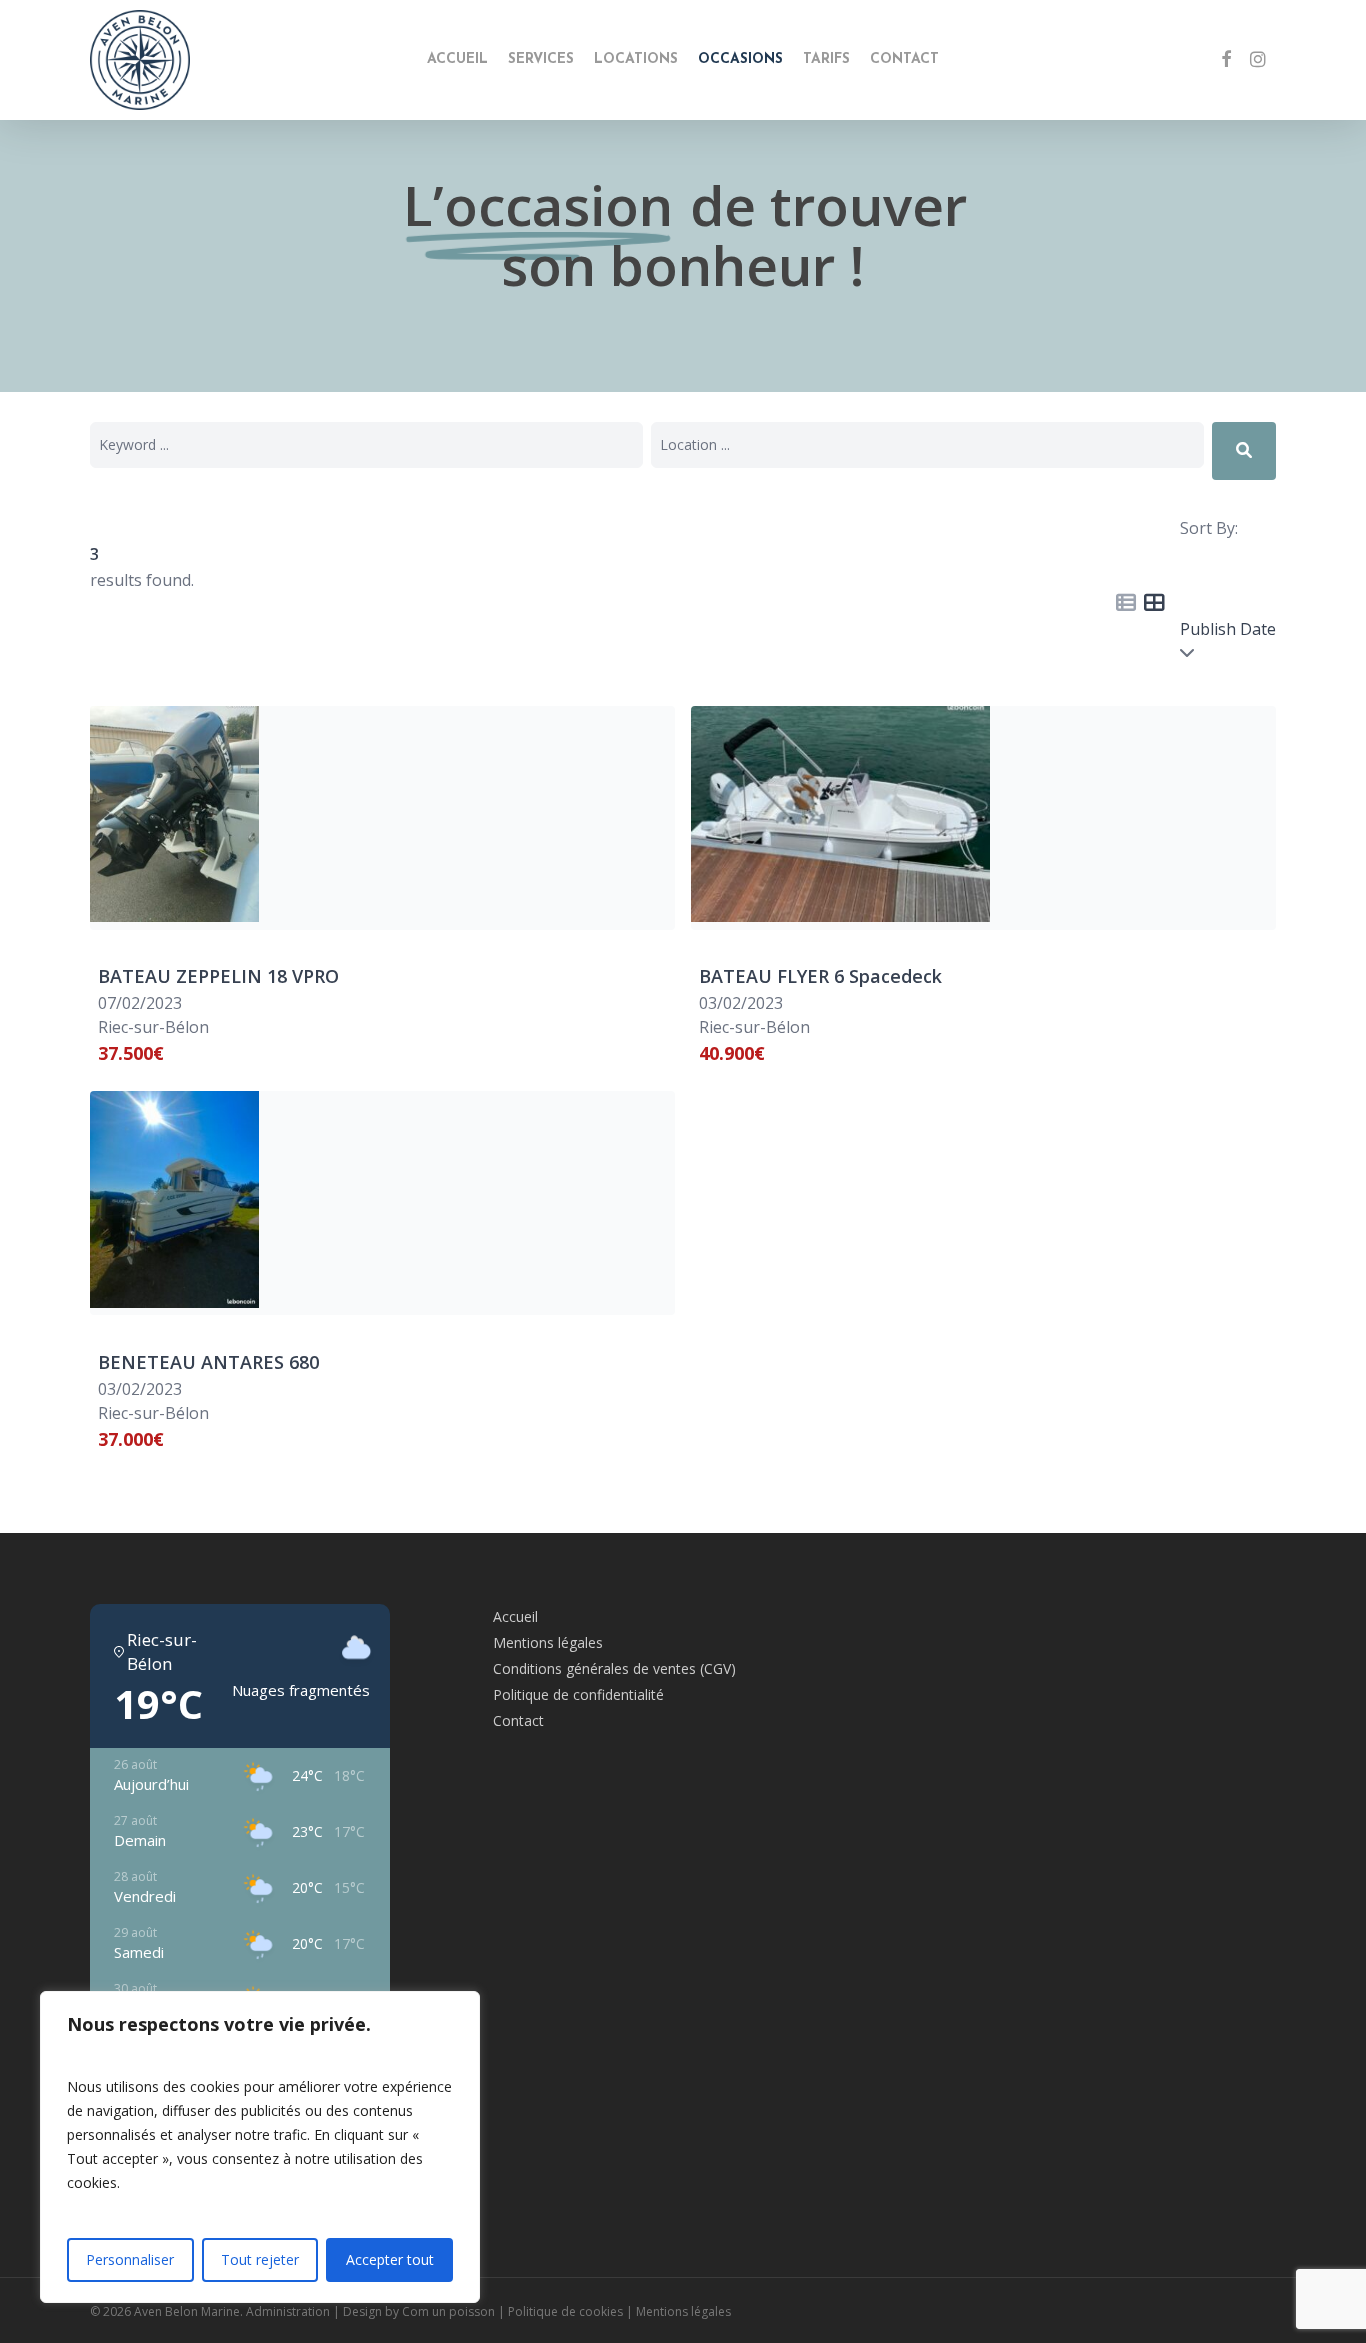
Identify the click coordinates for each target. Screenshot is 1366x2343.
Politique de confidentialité (578, 1694)
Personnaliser (130, 2259)
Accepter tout (390, 2259)
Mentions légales (548, 1642)
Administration (288, 2311)
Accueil (515, 1616)
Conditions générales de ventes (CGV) (614, 1668)
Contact (518, 1720)
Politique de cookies (565, 2311)
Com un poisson (448, 2311)
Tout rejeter (260, 2259)
